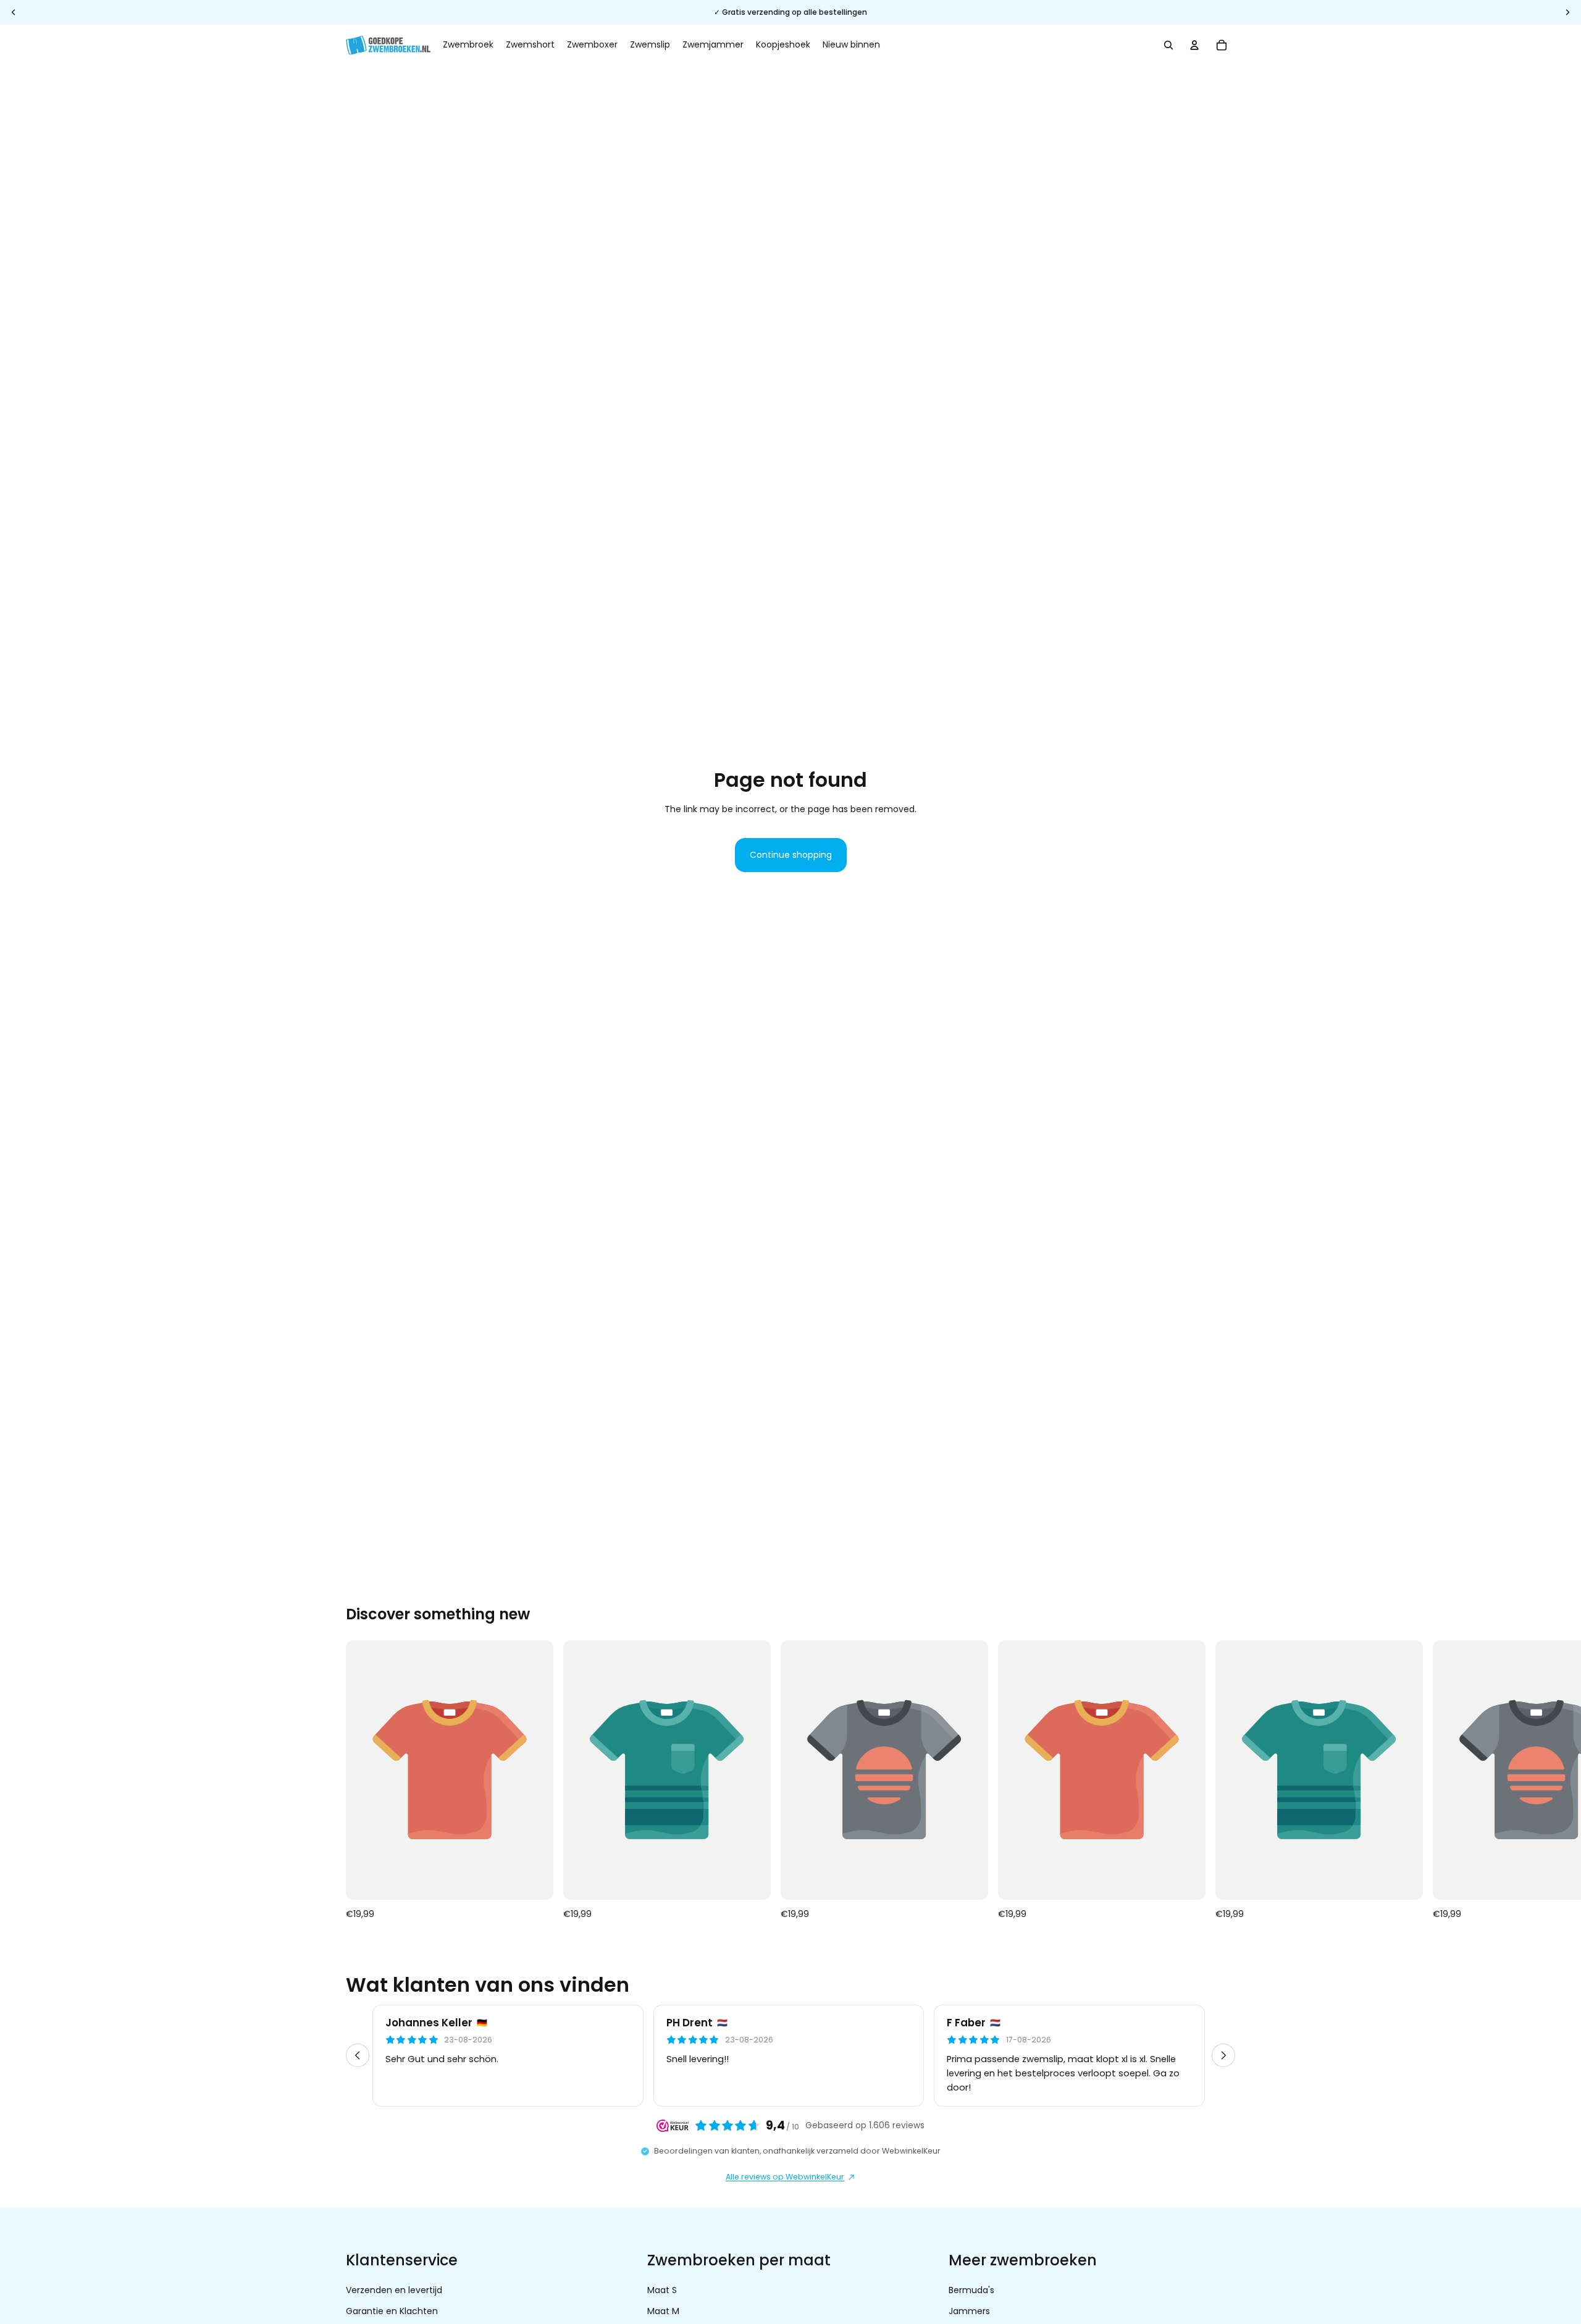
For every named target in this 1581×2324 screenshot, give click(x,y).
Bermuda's (971, 2290)
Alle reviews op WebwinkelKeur (785, 2177)
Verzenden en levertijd (394, 2290)
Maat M (663, 2312)
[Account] (1194, 45)
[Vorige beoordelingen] (358, 2055)
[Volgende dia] (1222, 1781)
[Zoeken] (1168, 45)
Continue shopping (791, 855)
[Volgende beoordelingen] (1223, 2055)
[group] (790, 2055)
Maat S (662, 2290)
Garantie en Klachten (392, 2312)
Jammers (969, 2312)
